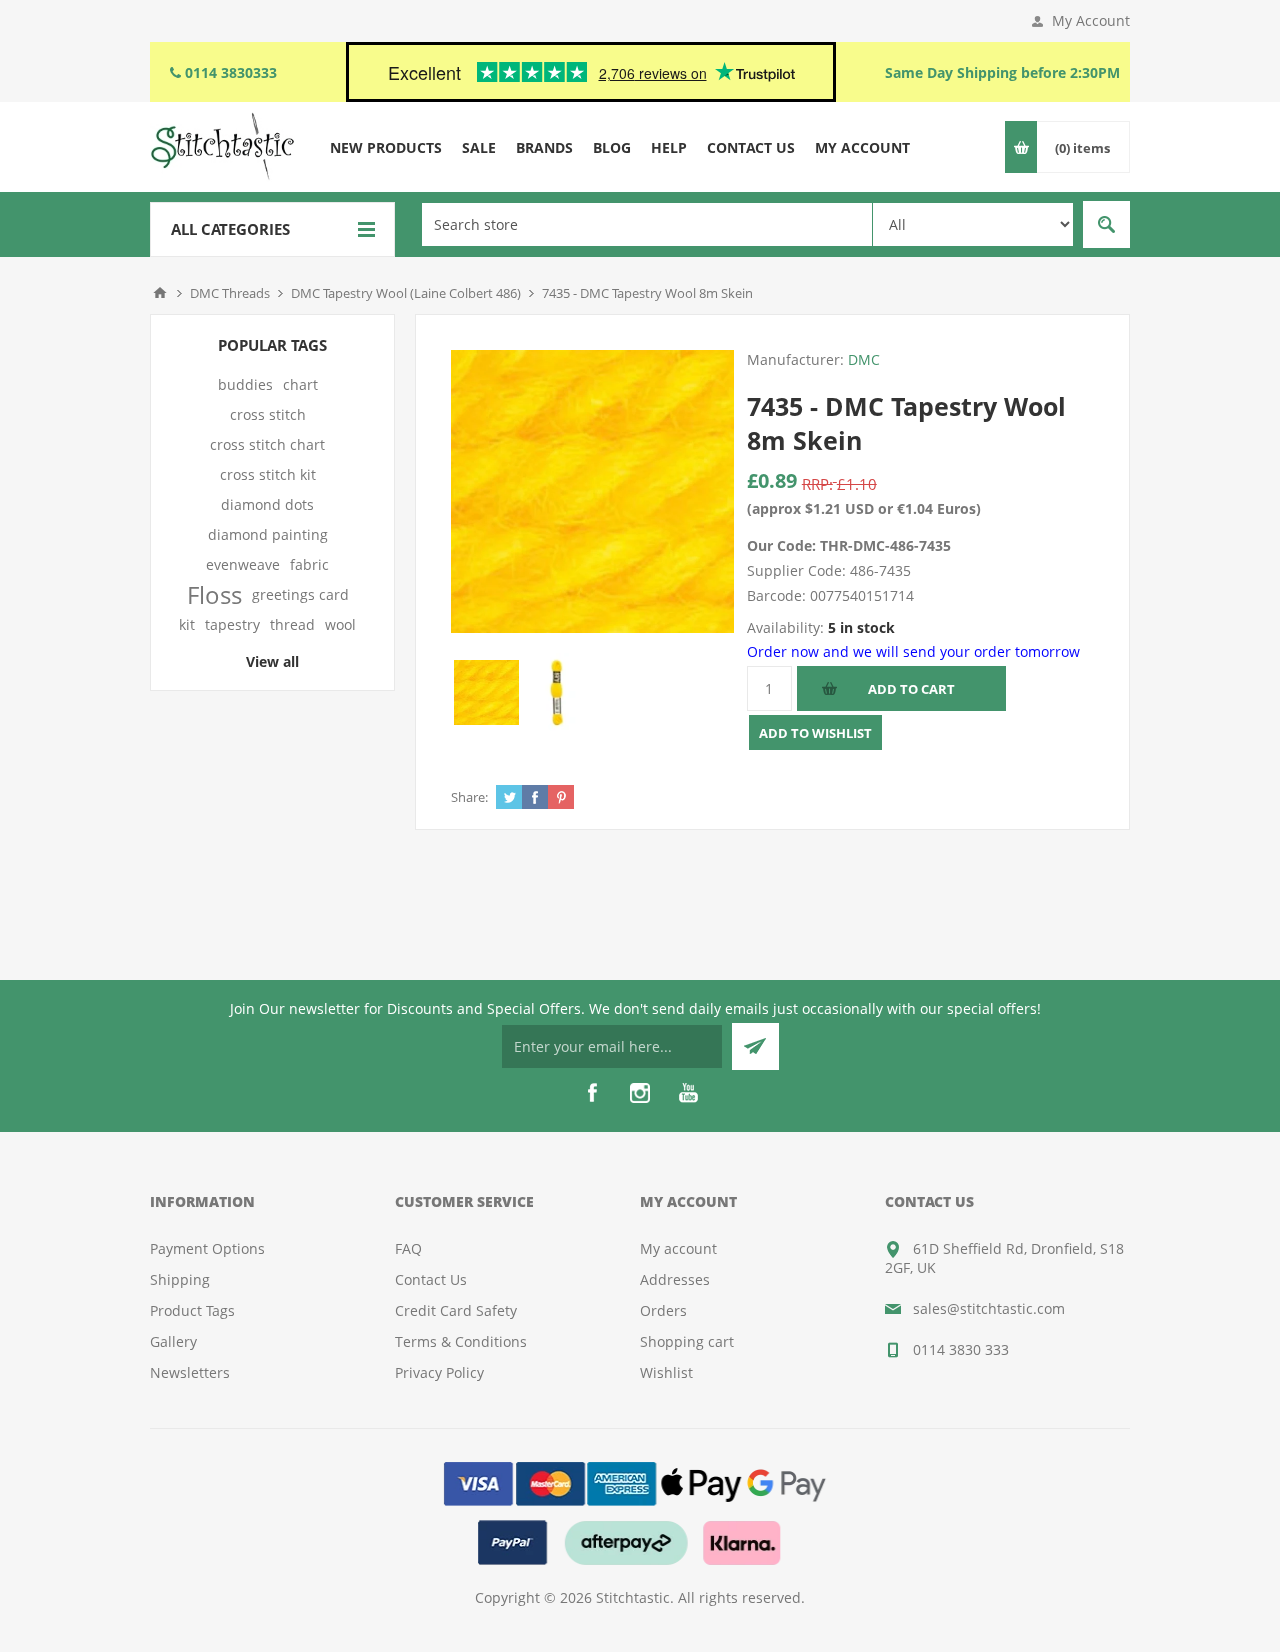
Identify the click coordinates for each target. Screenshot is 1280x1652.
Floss (214, 595)
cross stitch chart (267, 444)
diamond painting (268, 534)
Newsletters (190, 1372)
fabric (309, 564)
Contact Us (431, 1279)
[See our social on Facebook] (592, 1093)
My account (678, 1248)
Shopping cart (687, 1341)
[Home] (160, 293)
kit (187, 624)
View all (272, 661)
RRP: (817, 484)
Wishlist (666, 1372)
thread (292, 624)
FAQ (408, 1248)
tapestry (232, 624)
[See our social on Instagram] (640, 1093)
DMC (864, 359)
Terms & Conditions (461, 1341)
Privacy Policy (439, 1372)
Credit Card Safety (456, 1310)
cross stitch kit (268, 474)
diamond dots (267, 504)
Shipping (180, 1279)
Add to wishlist (815, 733)
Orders (663, 1310)
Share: (469, 797)
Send (755, 1046)
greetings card (300, 594)
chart (300, 384)
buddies (245, 384)
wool (340, 624)
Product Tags (192, 1310)
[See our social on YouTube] (688, 1093)
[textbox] (647, 224)
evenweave (243, 564)
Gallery (173, 1341)
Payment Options (207, 1248)
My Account (1091, 20)
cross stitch (268, 414)
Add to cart (911, 689)
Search (1106, 224)
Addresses (675, 1279)
